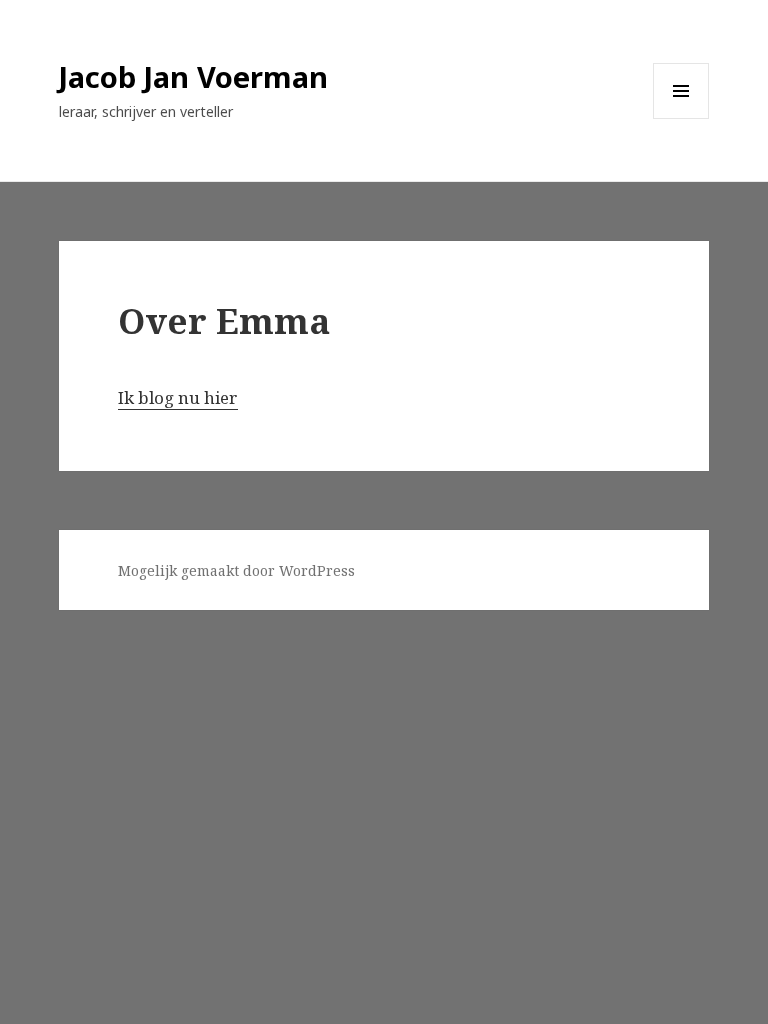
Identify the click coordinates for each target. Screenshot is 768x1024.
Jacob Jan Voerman (193, 76)
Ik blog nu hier (178, 397)
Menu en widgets (681, 118)
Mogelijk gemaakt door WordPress (236, 570)
